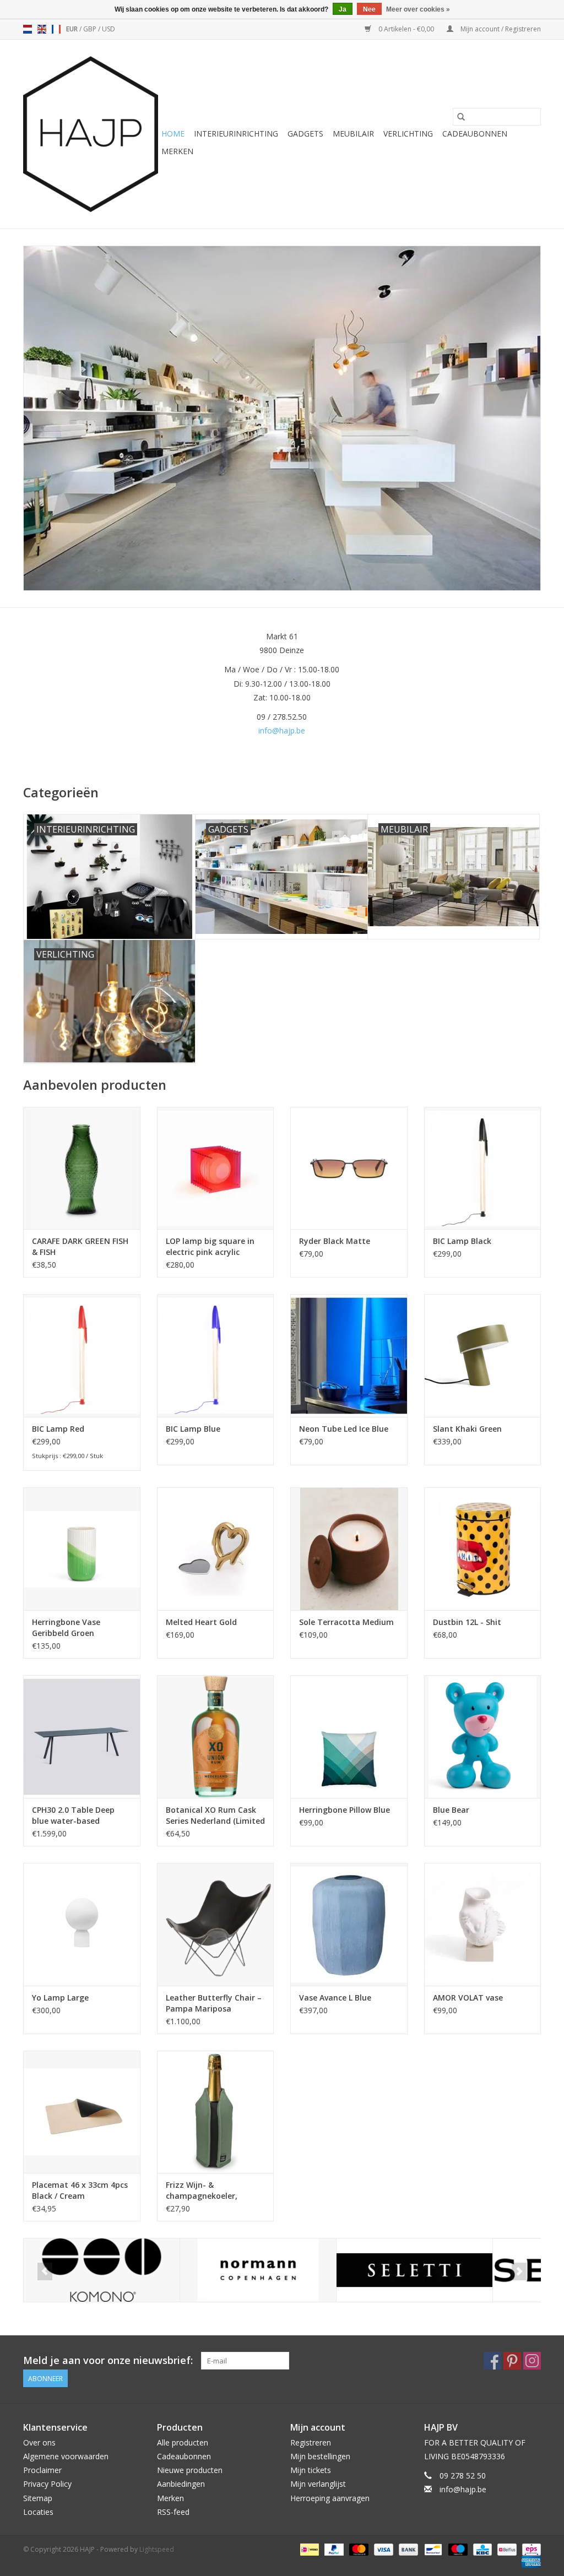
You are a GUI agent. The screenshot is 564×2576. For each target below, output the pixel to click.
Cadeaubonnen (475, 134)
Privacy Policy (47, 2484)
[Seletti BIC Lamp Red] (82, 1355)
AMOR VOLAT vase (468, 1998)
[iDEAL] (308, 2549)
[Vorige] (45, 2271)
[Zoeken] (461, 117)
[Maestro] (457, 2549)
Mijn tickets (311, 2470)
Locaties (38, 2512)
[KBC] (481, 2549)
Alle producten (183, 2442)
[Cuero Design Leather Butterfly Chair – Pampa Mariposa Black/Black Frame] (216, 1924)
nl (28, 29)
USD (109, 29)
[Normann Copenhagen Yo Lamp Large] (82, 1924)
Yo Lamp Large (60, 1998)
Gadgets (305, 134)
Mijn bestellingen (320, 2456)
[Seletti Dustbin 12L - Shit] (483, 1549)
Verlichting (408, 134)
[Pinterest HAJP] (512, 2361)
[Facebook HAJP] (492, 2361)
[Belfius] (506, 2549)
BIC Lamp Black (462, 1241)
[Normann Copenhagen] (258, 2270)
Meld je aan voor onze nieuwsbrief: (108, 2360)
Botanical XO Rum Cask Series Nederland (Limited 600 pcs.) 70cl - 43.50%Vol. (215, 1816)
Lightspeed (157, 2549)
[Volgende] (519, 2271)
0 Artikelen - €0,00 (406, 29)
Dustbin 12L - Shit (467, 1622)
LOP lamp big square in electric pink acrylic (210, 1246)
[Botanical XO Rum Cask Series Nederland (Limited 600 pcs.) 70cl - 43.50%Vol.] (216, 1737)
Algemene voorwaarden (66, 2456)
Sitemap (38, 2498)
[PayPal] (333, 2549)
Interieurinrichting (236, 134)
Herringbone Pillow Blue (345, 1810)
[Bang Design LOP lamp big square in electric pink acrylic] (216, 1168)
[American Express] (529, 2561)
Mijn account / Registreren (500, 29)
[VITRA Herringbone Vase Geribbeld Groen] (82, 1549)
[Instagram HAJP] (532, 2361)
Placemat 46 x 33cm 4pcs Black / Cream (80, 2190)
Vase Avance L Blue (335, 1998)
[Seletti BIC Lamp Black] (483, 1168)
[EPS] (530, 2549)
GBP (91, 29)
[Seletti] (414, 2270)
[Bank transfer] (407, 2549)
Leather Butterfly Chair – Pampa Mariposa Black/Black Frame (214, 2003)
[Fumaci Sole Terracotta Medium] (349, 1549)
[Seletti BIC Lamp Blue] (216, 1355)
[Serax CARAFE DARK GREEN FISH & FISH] (82, 1168)
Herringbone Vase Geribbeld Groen (66, 1627)
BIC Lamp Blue (193, 1429)
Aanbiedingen (181, 2484)
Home (173, 134)
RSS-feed (173, 2512)
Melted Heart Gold (201, 1622)
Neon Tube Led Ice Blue (344, 1429)
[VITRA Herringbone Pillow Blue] (349, 1737)
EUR (73, 29)
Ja (343, 9)
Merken (177, 151)
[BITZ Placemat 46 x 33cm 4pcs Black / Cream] (82, 2112)
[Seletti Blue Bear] (483, 1737)
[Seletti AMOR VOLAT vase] (483, 1924)
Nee (369, 9)
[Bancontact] (432, 2549)
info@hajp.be (282, 730)
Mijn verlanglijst (318, 2484)
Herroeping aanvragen (330, 2498)
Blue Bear (451, 1810)
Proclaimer (42, 2470)
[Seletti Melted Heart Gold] (216, 1549)
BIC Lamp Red (58, 1429)
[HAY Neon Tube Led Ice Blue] (349, 1355)
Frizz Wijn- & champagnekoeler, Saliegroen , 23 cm (202, 2191)
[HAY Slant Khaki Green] (483, 1355)
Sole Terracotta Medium (346, 1622)
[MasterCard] (358, 2549)
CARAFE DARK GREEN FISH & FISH (80, 1246)
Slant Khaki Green (467, 1429)
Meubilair (353, 134)
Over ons (39, 2442)
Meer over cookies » (418, 9)
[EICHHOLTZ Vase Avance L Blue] (349, 1924)
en (42, 29)
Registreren (311, 2442)
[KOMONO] (102, 2270)
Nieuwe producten (190, 2470)
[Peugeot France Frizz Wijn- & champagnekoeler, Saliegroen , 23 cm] (216, 2112)
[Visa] (383, 2549)
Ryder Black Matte (335, 1241)
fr (56, 29)
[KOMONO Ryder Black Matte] (349, 1168)
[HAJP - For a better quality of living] (91, 134)
